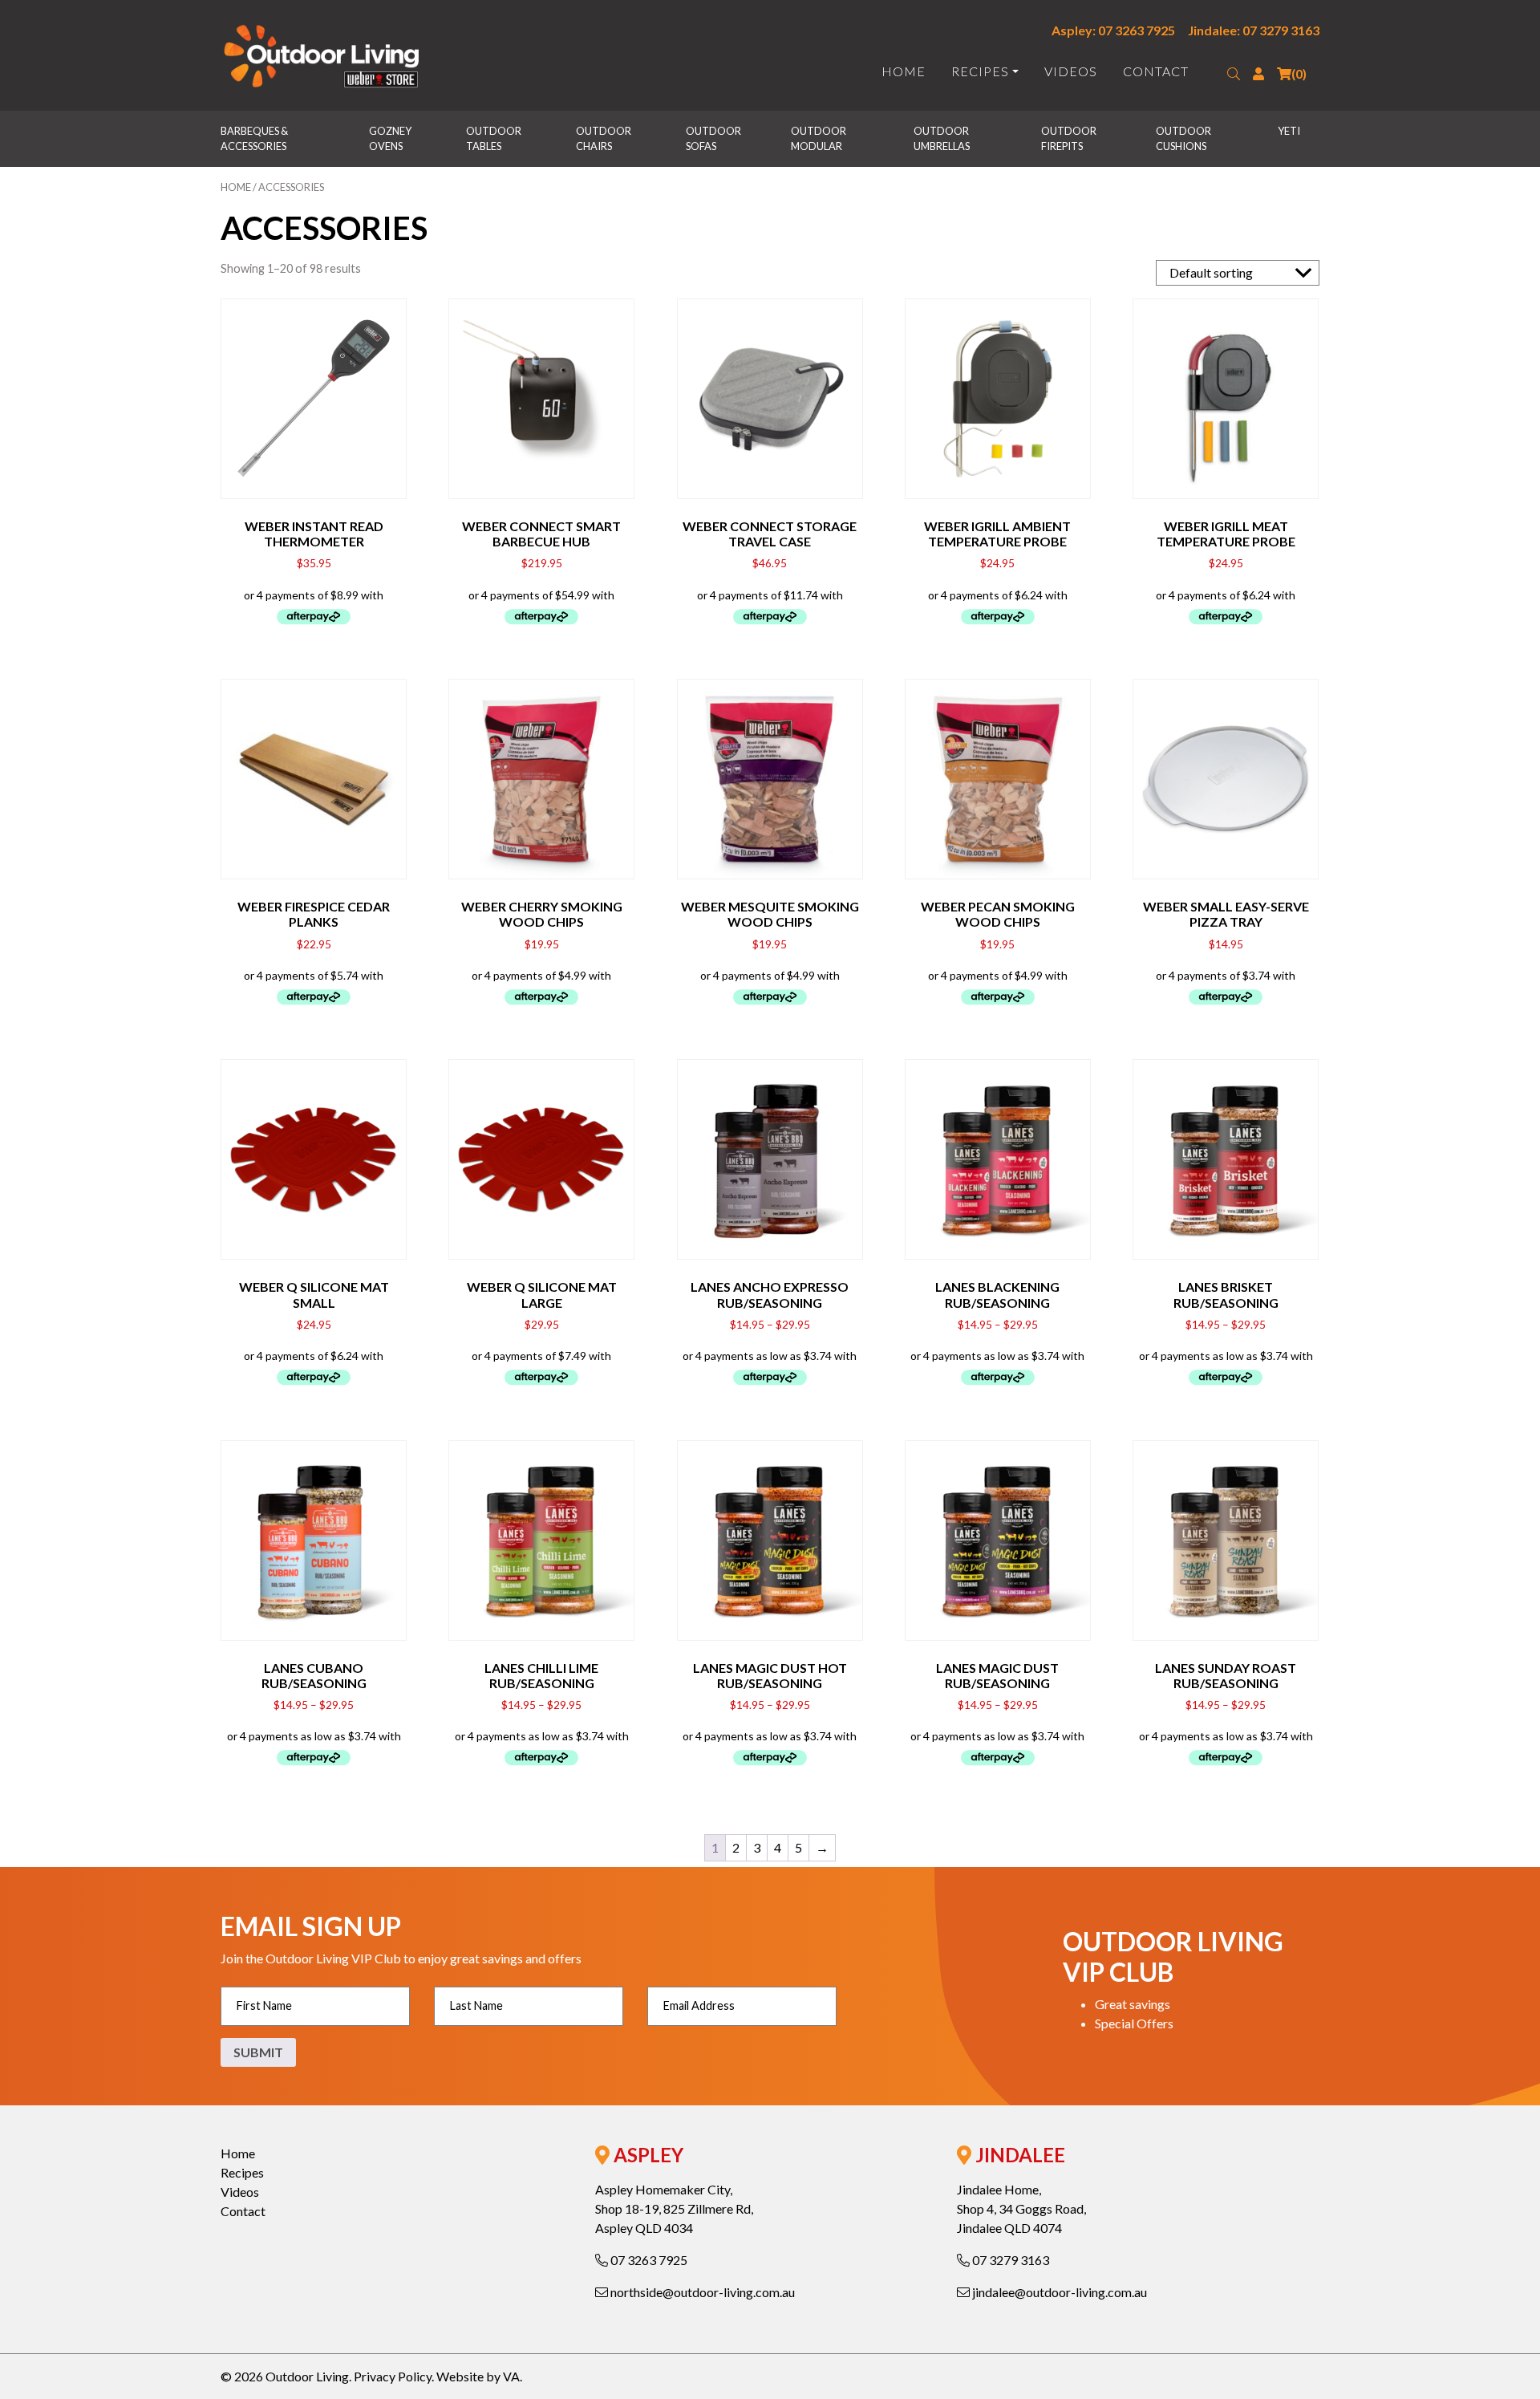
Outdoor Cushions (1184, 138)
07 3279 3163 (1009, 2260)
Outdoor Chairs (604, 138)
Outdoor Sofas (714, 138)
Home (904, 71)
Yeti (1289, 131)
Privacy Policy (393, 2376)
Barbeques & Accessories (255, 138)
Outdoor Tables (494, 138)
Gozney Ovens (391, 138)
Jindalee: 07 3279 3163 (1254, 30)
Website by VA (478, 2376)
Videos (1071, 71)
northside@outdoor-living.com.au (701, 2292)
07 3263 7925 (648, 2260)
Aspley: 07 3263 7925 (1113, 30)
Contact (1156, 71)
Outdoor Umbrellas (942, 138)
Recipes (980, 71)
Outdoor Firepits (1070, 138)
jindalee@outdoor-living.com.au (1058, 2292)
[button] (1234, 74)
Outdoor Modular (819, 138)
